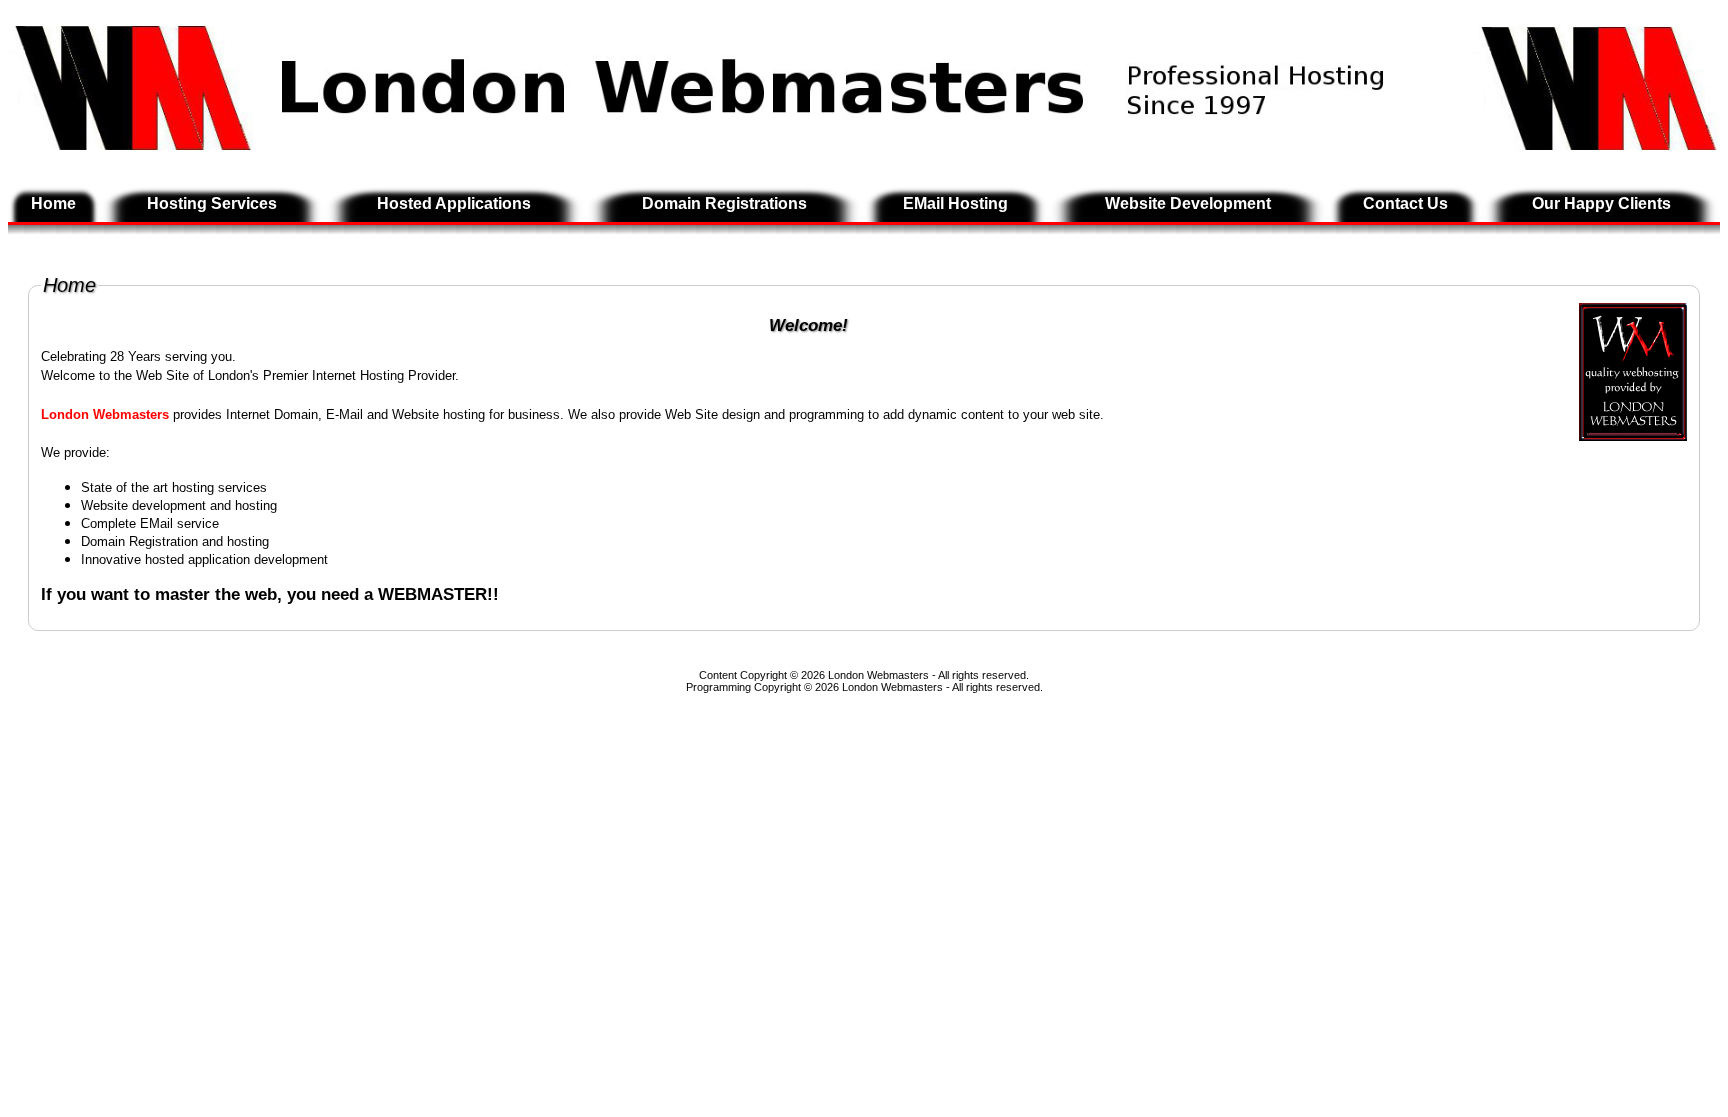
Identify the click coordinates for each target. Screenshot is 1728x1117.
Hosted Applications (454, 203)
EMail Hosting (955, 203)
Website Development (1188, 203)
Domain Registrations (724, 203)
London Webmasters (892, 687)
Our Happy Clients (1601, 203)
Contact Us (1405, 203)
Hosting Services (212, 203)
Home (53, 203)
